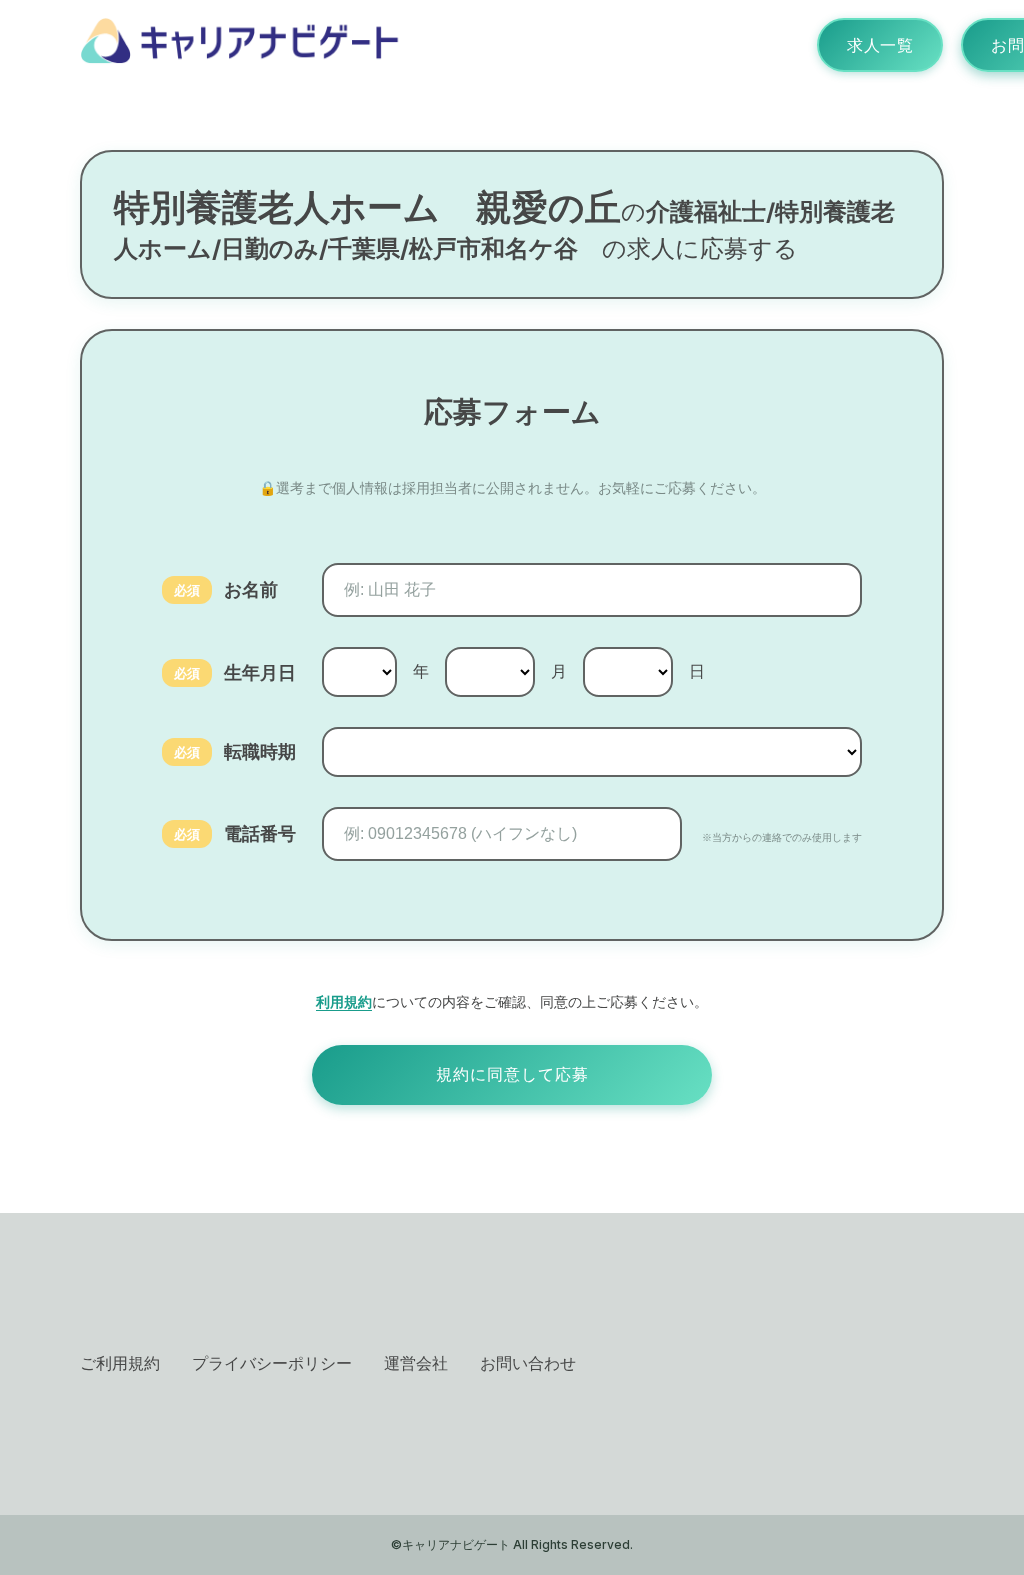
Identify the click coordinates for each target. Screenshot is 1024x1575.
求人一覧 (880, 45)
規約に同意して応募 (512, 1074)
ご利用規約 (120, 1363)
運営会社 (416, 1363)
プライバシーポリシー (272, 1363)
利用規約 (344, 1001)
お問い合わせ (528, 1363)
